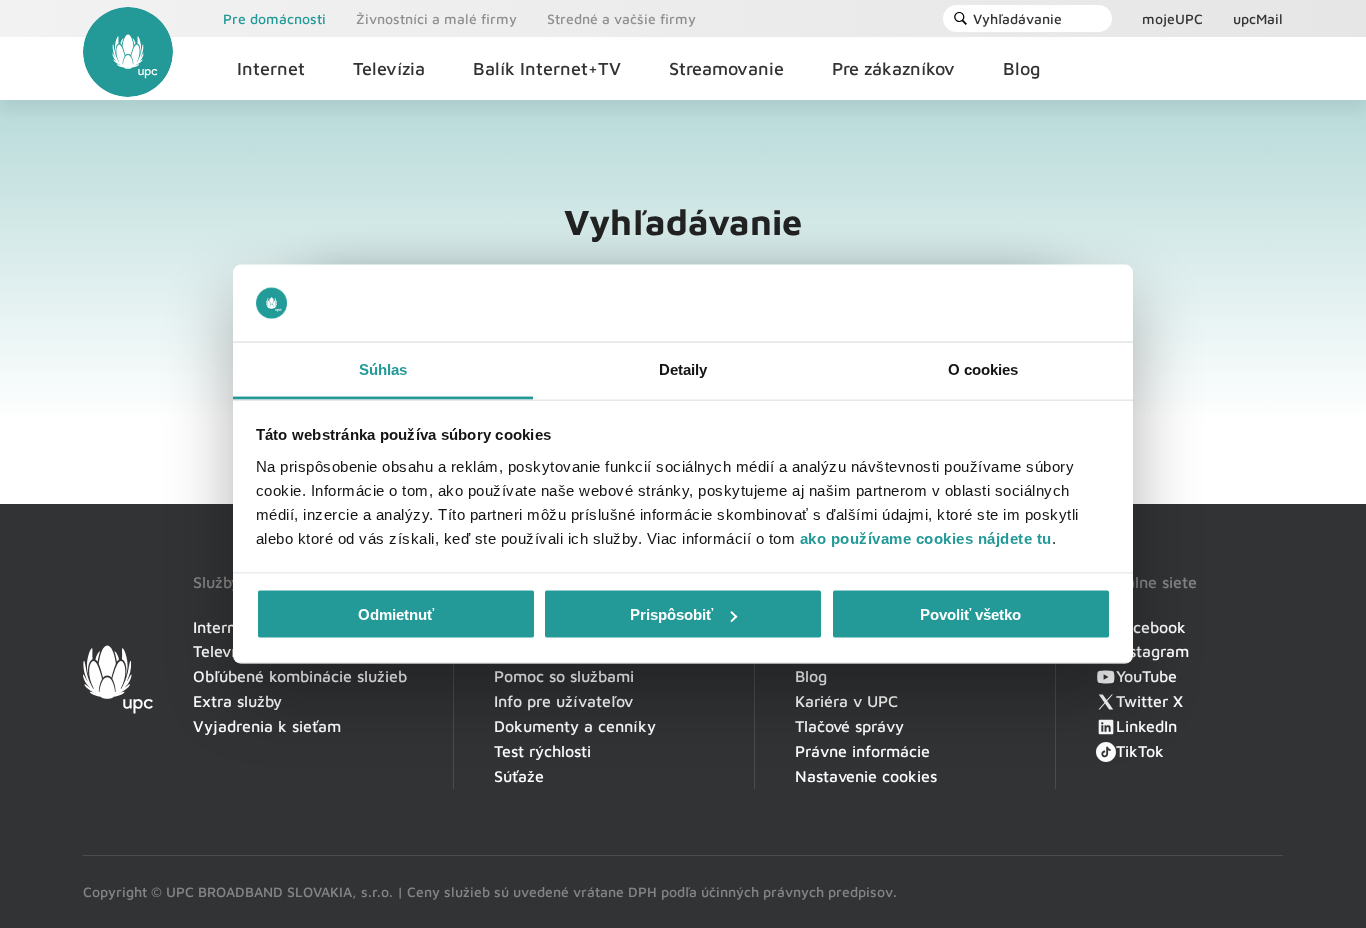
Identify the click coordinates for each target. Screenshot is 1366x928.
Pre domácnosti (274, 18)
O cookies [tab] (983, 368)
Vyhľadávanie (1017, 18)
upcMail (1258, 18)
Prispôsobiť (671, 614)
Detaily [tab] (683, 368)
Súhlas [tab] (383, 368)
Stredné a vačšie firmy (621, 18)
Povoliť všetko (970, 614)
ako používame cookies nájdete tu (926, 537)
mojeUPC (1172, 18)
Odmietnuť (396, 614)
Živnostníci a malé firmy (436, 18)
